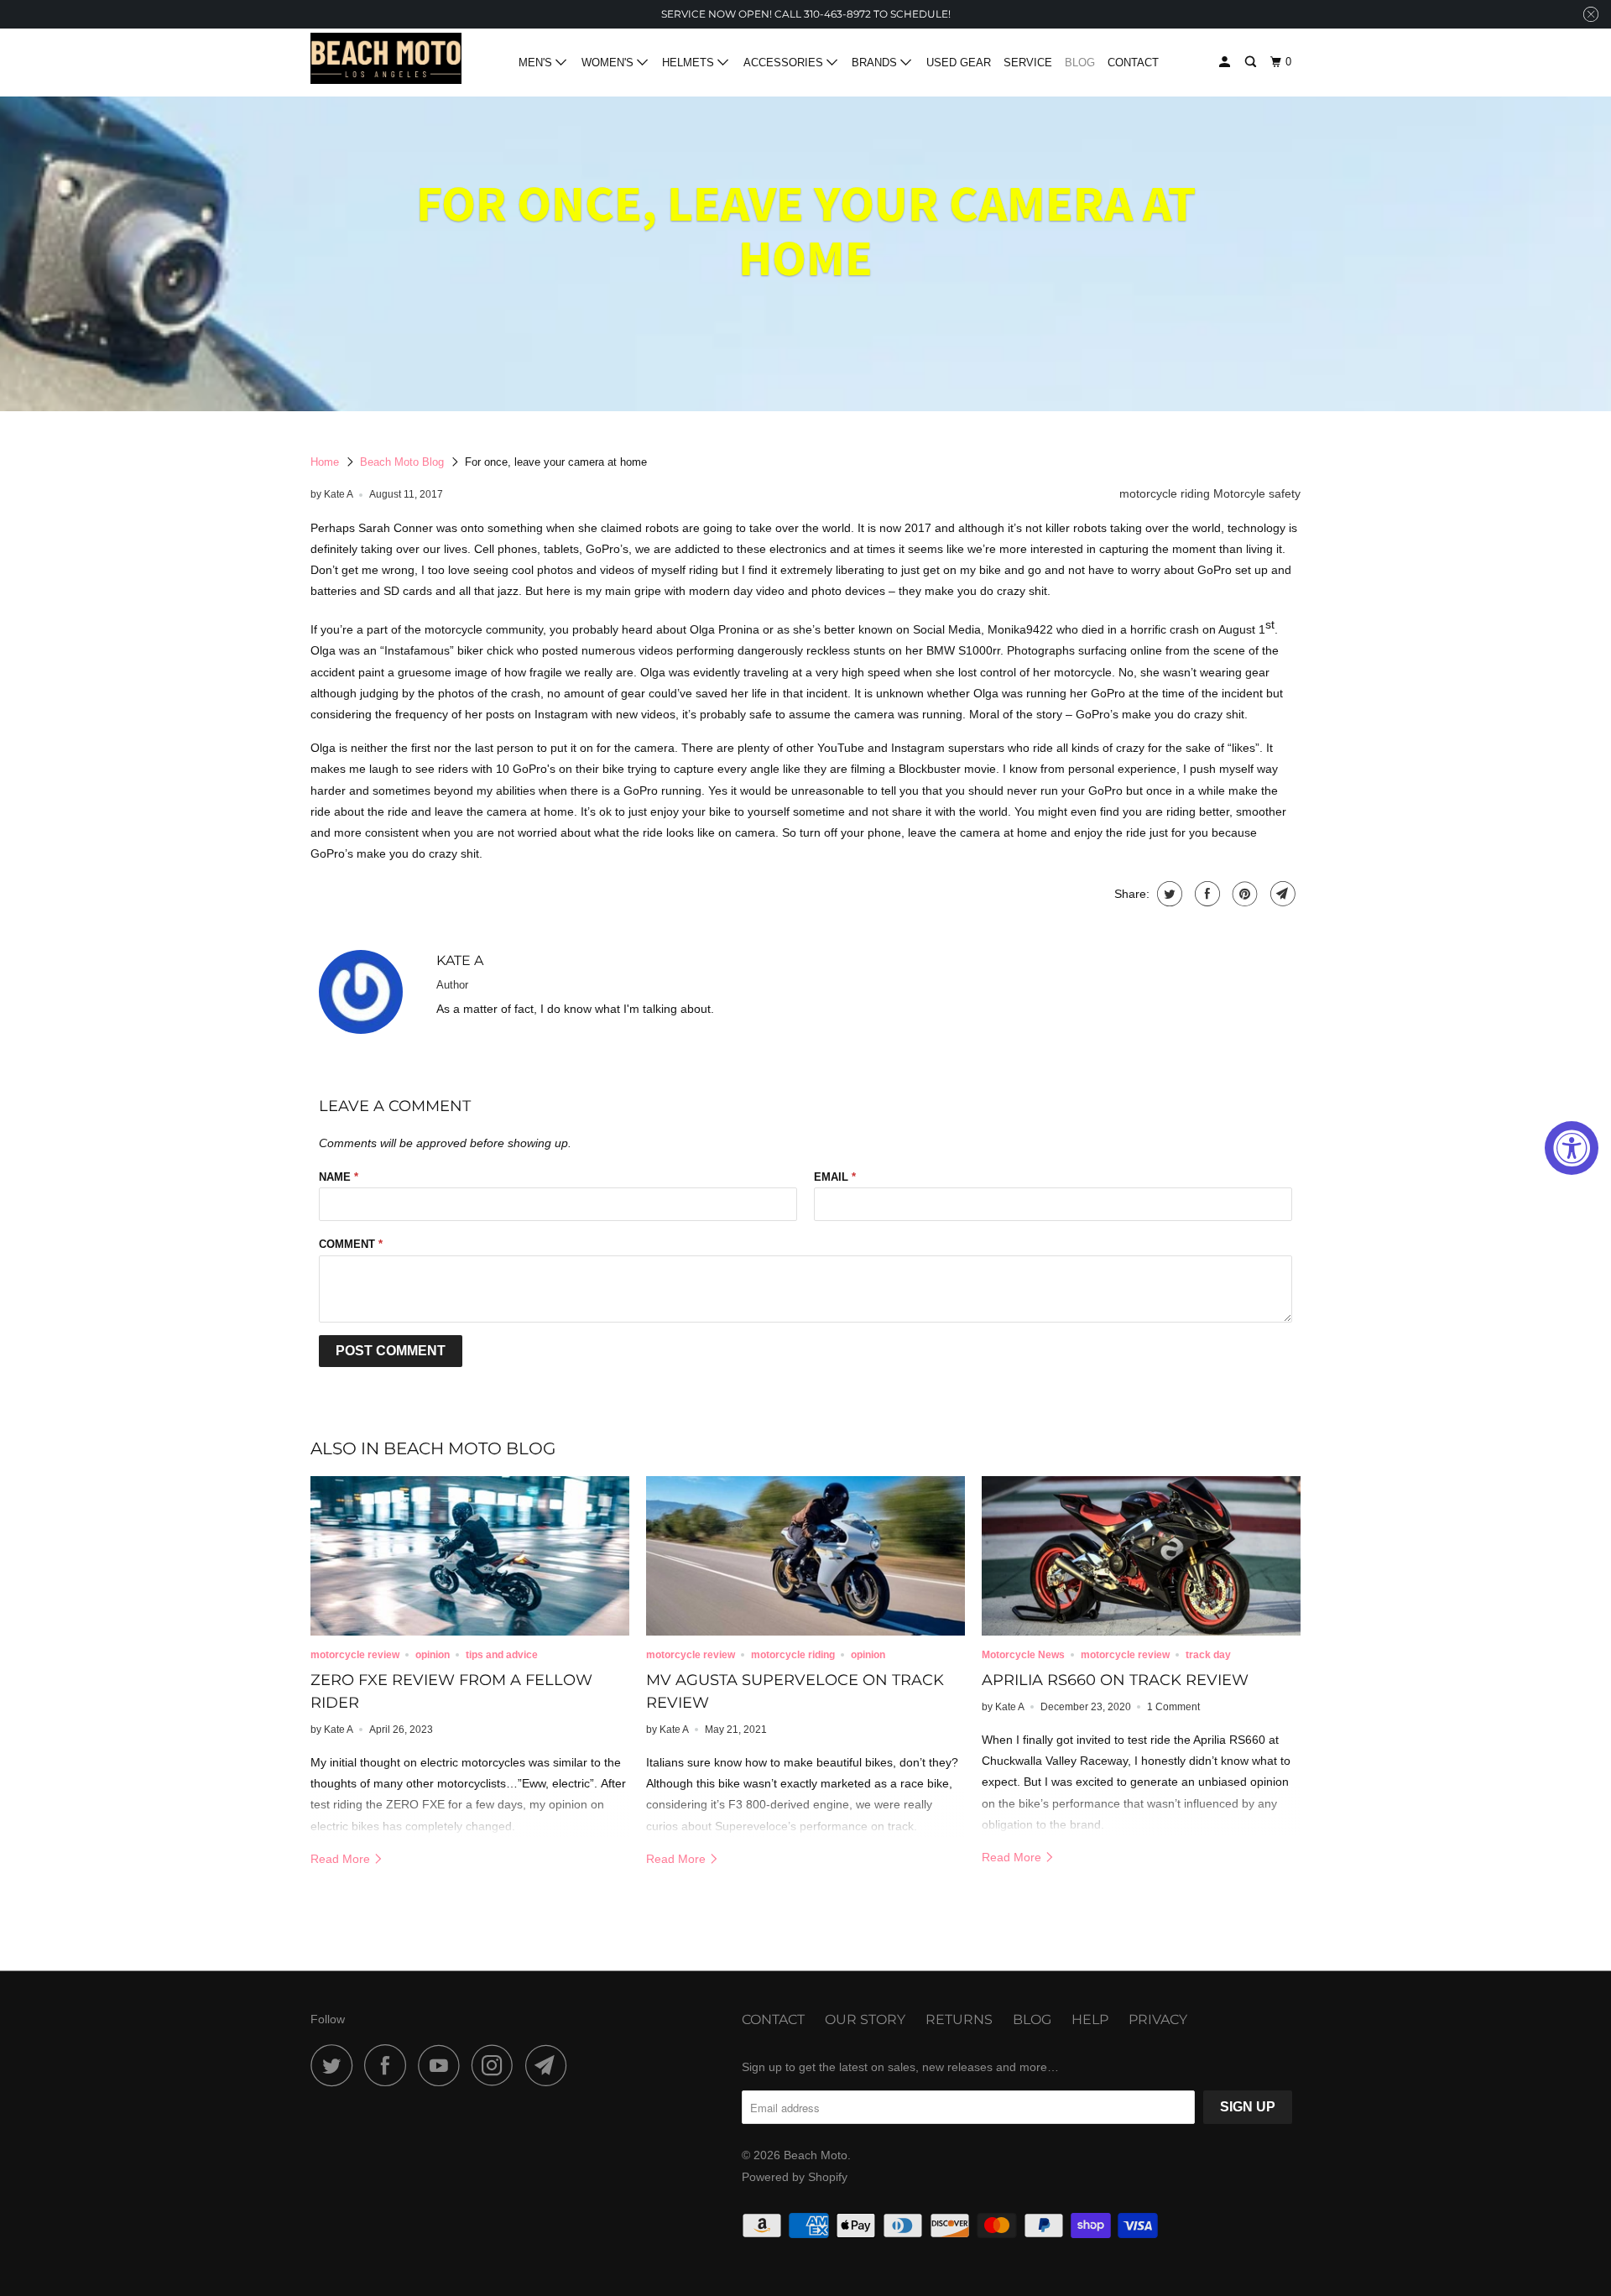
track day (1208, 1654)
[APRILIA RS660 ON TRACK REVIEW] (1141, 1556)
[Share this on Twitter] (1168, 894)
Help (1090, 2019)
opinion (433, 1654)
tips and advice (502, 1654)
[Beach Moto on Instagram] (497, 2065)
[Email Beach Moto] (550, 2065)
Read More (342, 1859)
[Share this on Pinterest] (1243, 894)
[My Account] (1226, 62)
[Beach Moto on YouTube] (443, 2065)
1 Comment (1173, 1706)
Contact (1133, 63)
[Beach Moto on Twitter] (336, 2065)
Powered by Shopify (795, 2177)
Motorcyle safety (1257, 493)
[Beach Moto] (386, 63)
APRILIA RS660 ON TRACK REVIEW (1115, 1680)
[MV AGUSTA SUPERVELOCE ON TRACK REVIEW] (805, 1556)
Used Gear (959, 63)
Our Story (865, 2019)
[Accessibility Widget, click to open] (1572, 1148)
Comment (351, 1244)
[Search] (1252, 62)
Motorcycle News (1023, 1654)
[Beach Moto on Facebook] (389, 2065)
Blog (1080, 63)
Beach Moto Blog (402, 462)
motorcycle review (355, 1654)
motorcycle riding (1165, 493)
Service (1028, 63)
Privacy (1158, 2019)
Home (325, 462)
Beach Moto (816, 2155)
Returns (959, 2019)
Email (835, 1177)
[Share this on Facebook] (1205, 894)
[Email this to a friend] (1281, 894)
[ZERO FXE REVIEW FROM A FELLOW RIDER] (470, 1556)
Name (339, 1177)
